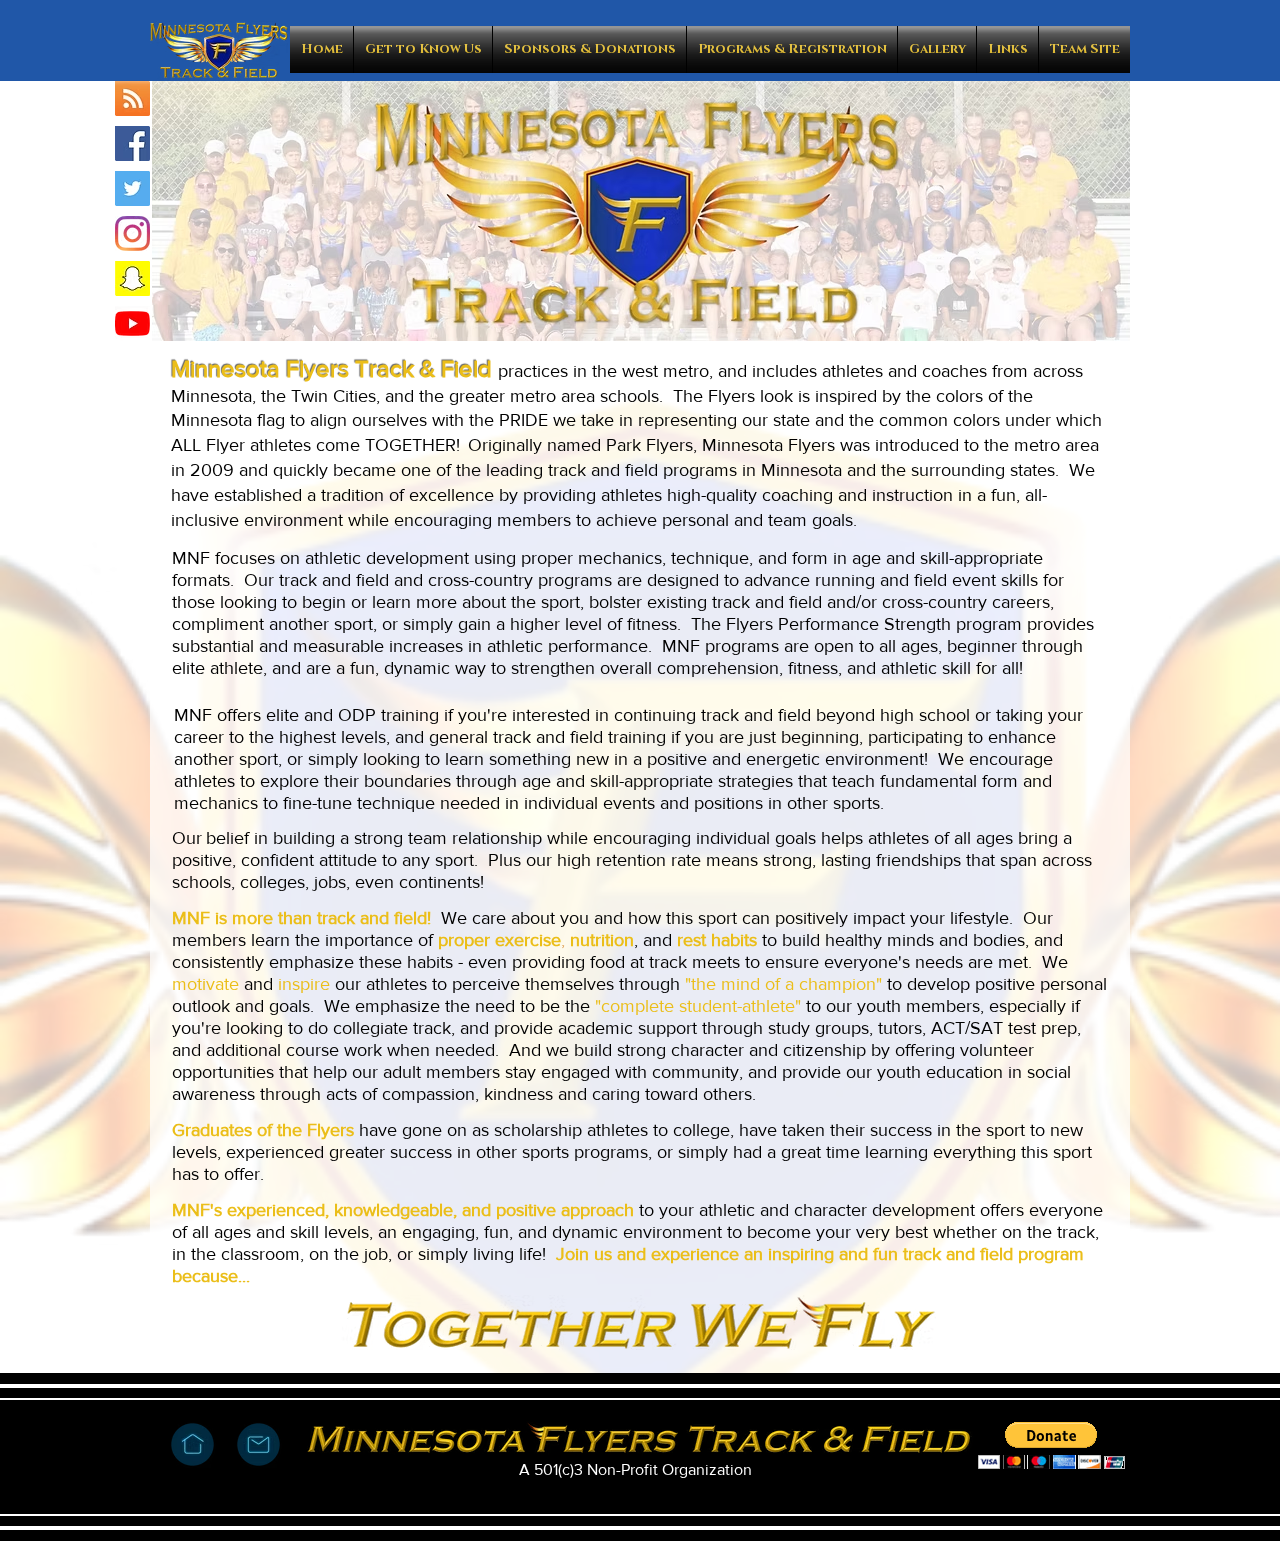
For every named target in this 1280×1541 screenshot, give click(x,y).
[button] (423, 49)
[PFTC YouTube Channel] (132, 323)
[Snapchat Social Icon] (132, 278)
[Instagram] (132, 233)
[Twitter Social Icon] (132, 188)
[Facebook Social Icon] (132, 143)
